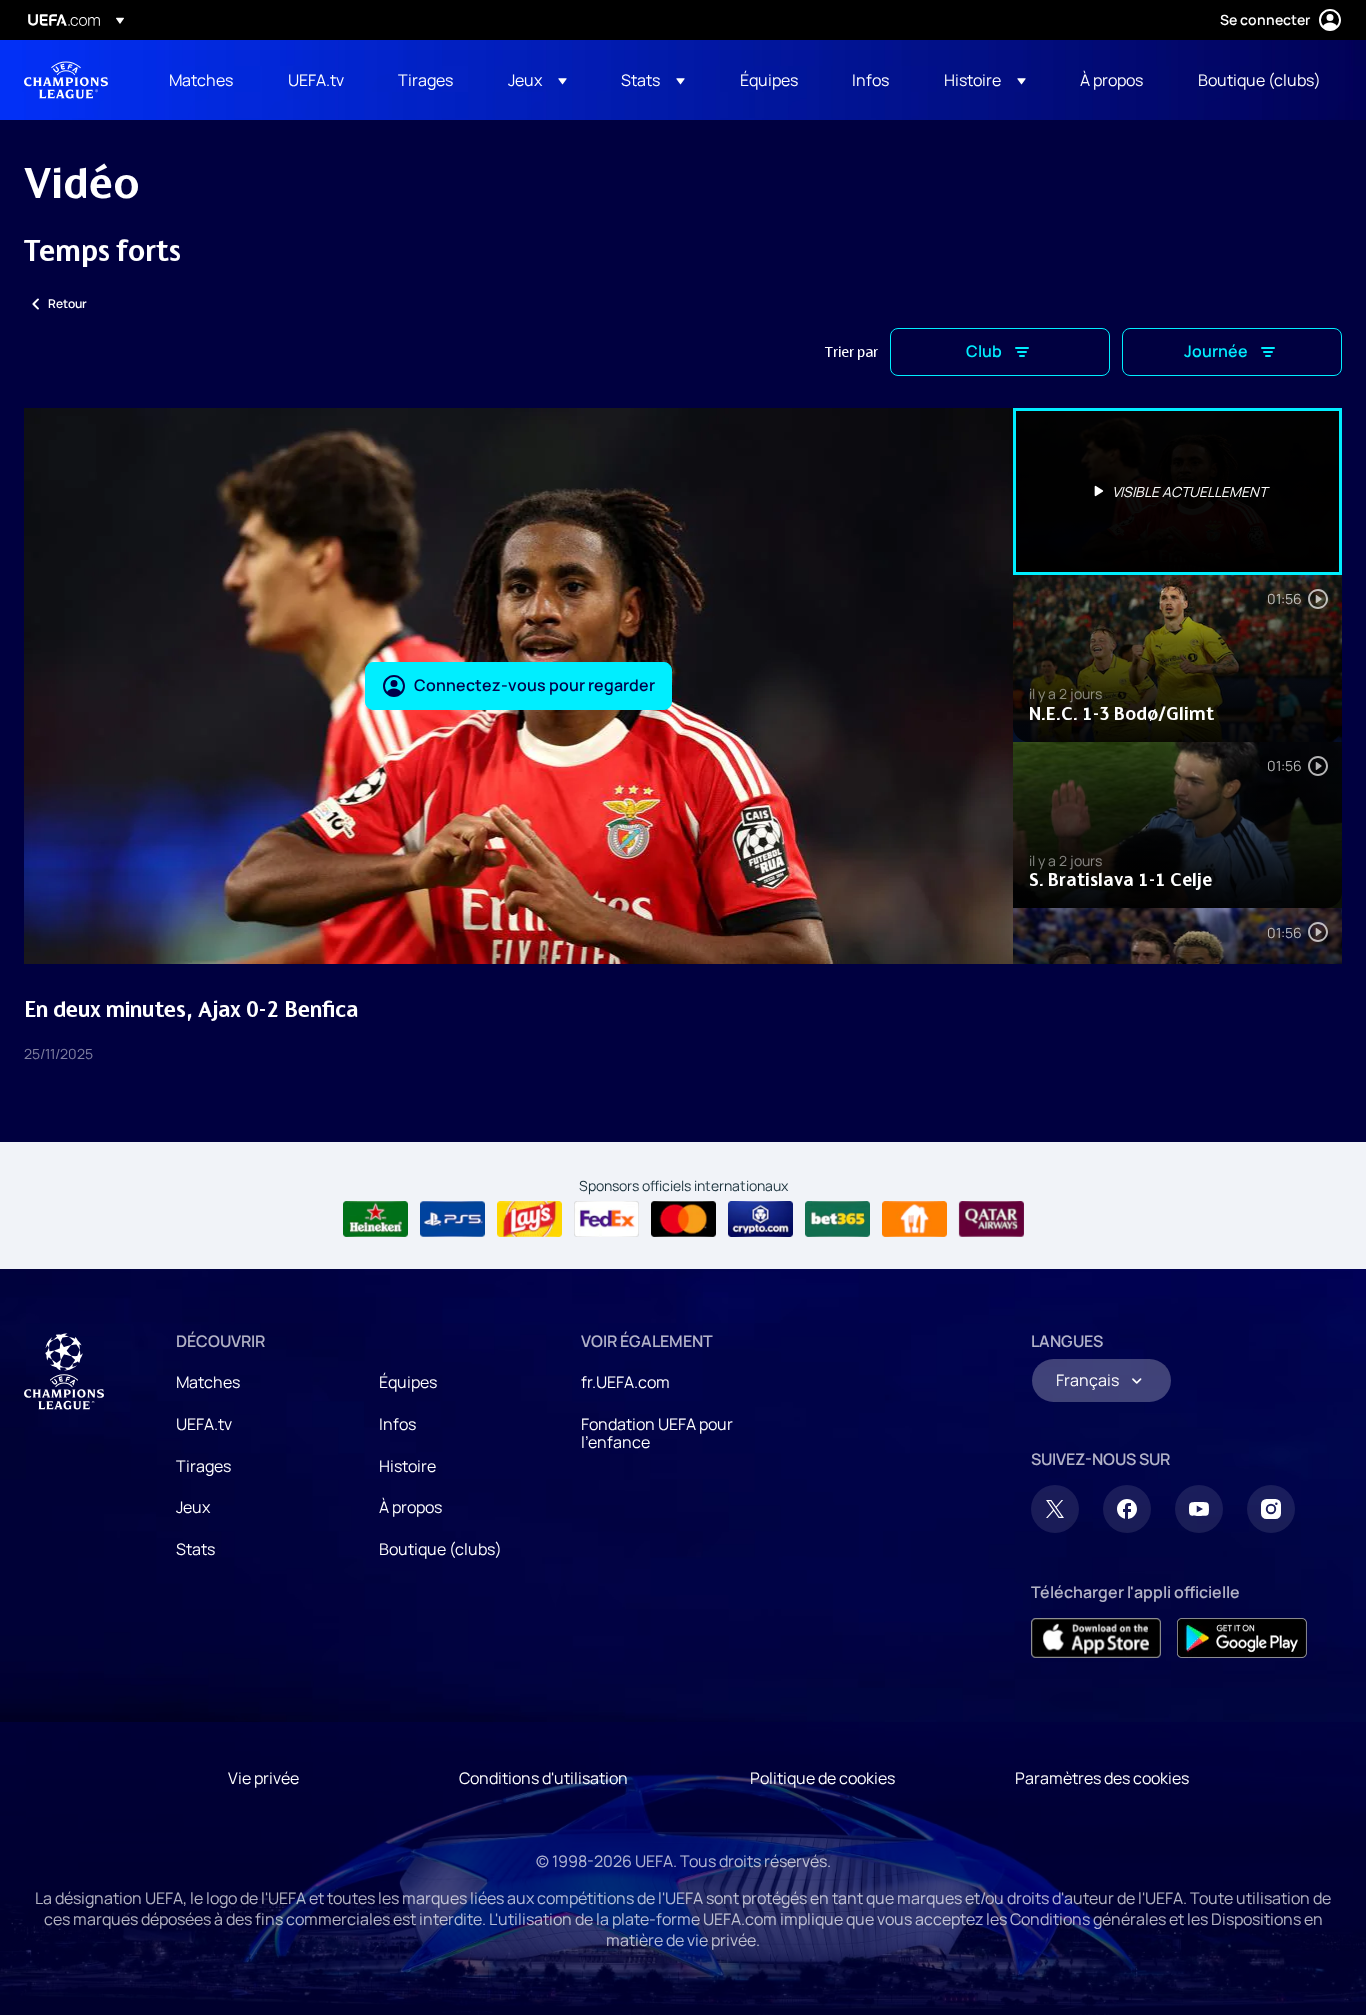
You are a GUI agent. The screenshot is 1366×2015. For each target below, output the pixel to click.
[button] (537, 80)
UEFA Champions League (66, 80)
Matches (208, 1382)
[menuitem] (203, 80)
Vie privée (263, 1778)
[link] (201, 80)
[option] (1178, 491)
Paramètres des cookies (1102, 1778)
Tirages (203, 1466)
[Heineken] (375, 1219)
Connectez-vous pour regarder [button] (534, 685)
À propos (410, 1507)
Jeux (193, 1507)
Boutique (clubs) (440, 1549)
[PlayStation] (452, 1219)
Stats (195, 1549)
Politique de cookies (822, 1778)
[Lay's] (529, 1219)
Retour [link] (67, 303)
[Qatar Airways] (991, 1219)
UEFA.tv (204, 1424)
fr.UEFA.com (625, 1382)
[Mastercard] (683, 1219)
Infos (397, 1424)
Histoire (407, 1466)
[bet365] (837, 1219)
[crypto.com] (760, 1219)
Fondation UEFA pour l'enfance (657, 1433)
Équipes (408, 1382)
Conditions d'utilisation (543, 1778)
